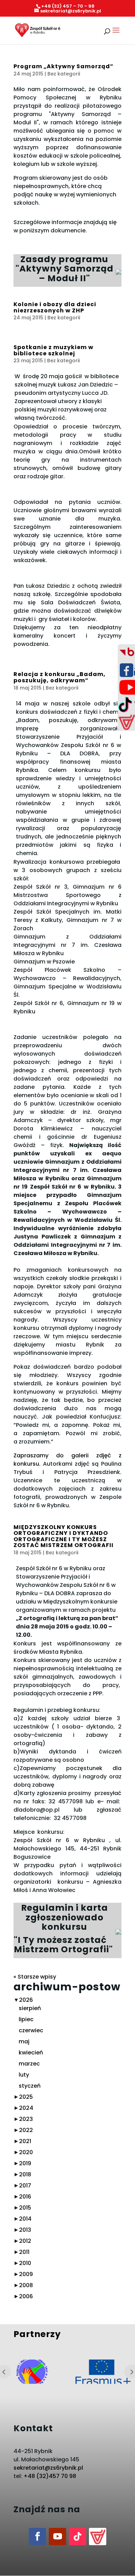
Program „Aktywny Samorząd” (64, 66)
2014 (25, 2219)
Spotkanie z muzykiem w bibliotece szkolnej (53, 350)
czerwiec (31, 2030)
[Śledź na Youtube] (57, 2537)
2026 (26, 2000)
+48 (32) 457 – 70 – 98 (68, 6)
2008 (26, 2285)
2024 (26, 2108)
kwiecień (31, 2053)
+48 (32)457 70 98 (50, 2476)
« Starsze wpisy (35, 1977)
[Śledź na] (98, 2537)
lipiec (26, 2019)
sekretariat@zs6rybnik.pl (48, 2468)
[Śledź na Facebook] (37, 2537)
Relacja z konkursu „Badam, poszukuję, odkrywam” (60, 677)
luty (24, 2075)
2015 (25, 2208)
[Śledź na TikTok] (78, 2537)
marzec (29, 2064)
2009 (26, 2274)
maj (24, 2041)
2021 (25, 2141)
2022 (26, 2130)
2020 (26, 2152)
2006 (26, 2296)
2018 (25, 2174)
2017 (25, 2186)
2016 (25, 2197)
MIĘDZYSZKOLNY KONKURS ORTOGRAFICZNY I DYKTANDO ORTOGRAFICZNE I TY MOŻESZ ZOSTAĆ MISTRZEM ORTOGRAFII (64, 1536)
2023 (26, 2119)
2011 (24, 2252)
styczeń (30, 2086)
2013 (25, 2230)
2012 (25, 2241)
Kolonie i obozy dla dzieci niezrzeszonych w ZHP (55, 307)
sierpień (30, 2008)
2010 (25, 2263)
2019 (25, 2163)
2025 (26, 2097)
